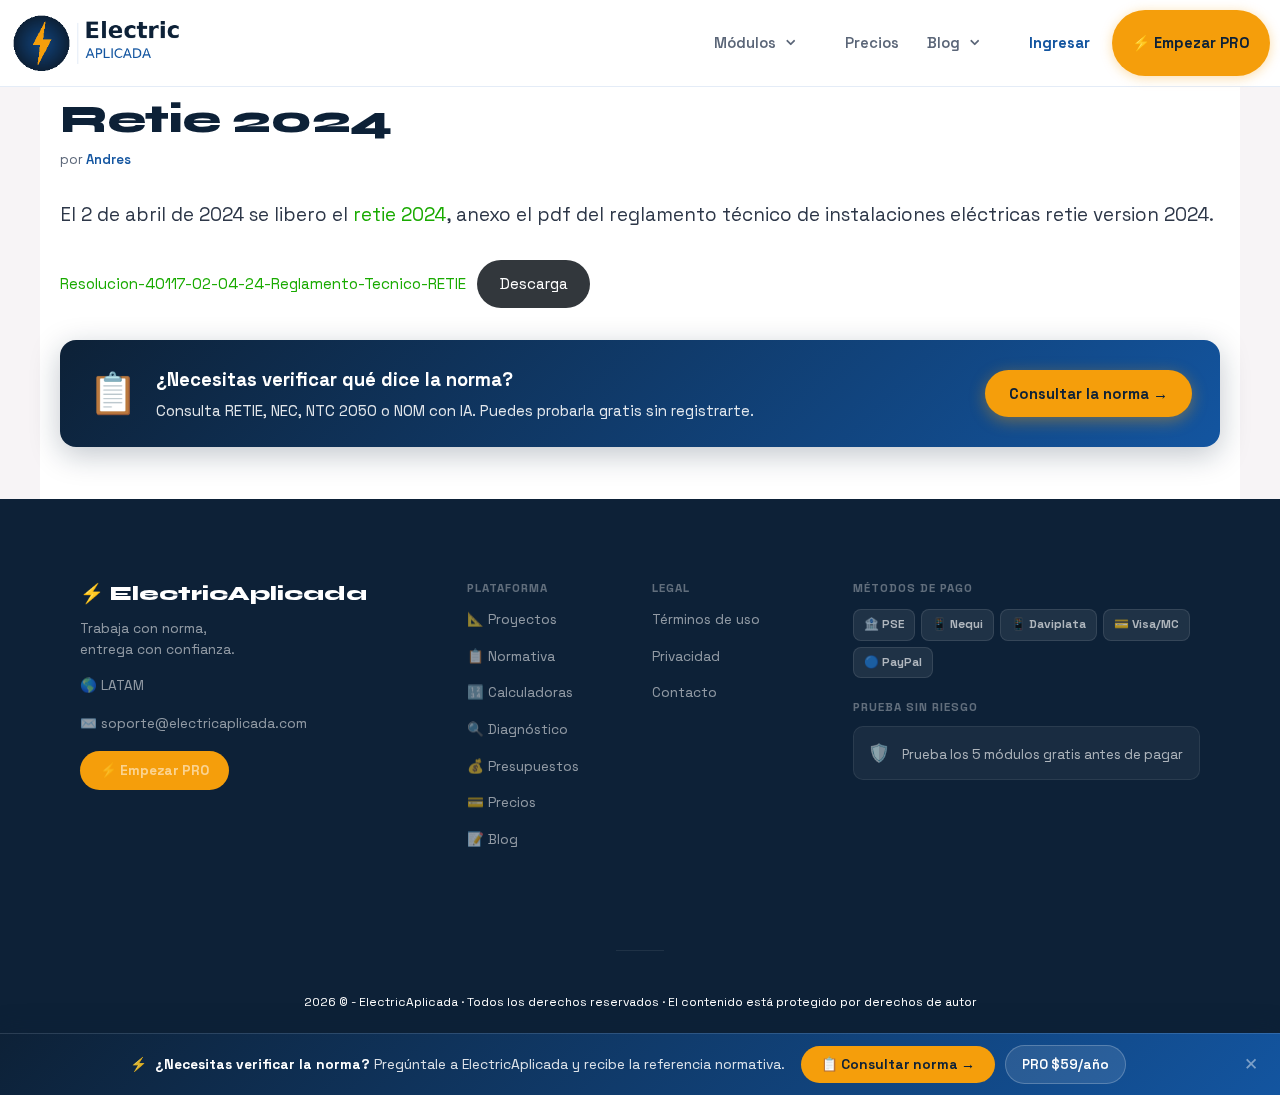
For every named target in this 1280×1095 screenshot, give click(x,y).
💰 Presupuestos (523, 766)
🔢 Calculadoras (520, 692)
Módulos (745, 43)
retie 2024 (399, 214)
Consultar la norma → (1088, 393)
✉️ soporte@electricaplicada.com (193, 723)
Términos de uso (706, 619)
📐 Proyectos (512, 619)
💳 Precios (501, 802)
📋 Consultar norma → (898, 1064)
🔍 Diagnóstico (517, 729)
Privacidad (686, 656)
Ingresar (1059, 43)
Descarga (534, 283)
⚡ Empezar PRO (1191, 43)
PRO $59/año (1065, 1064)
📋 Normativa (511, 656)
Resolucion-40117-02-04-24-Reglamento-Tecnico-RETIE (263, 283)
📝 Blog (492, 839)
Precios (872, 43)
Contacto (684, 692)
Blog (943, 43)
